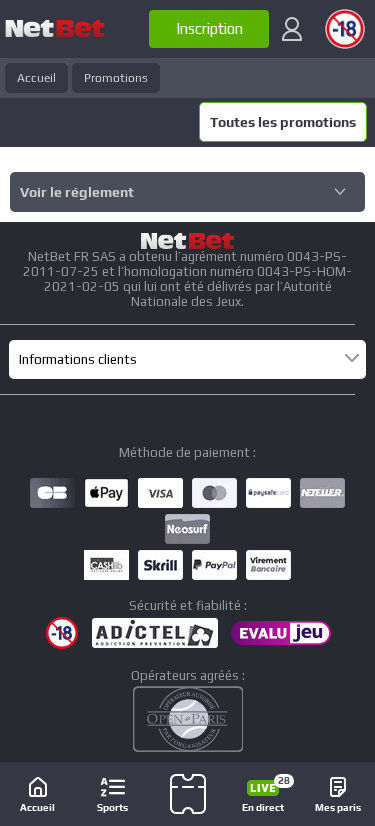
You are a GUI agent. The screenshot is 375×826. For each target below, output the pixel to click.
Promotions (116, 78)
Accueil (36, 78)
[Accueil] (55, 29)
